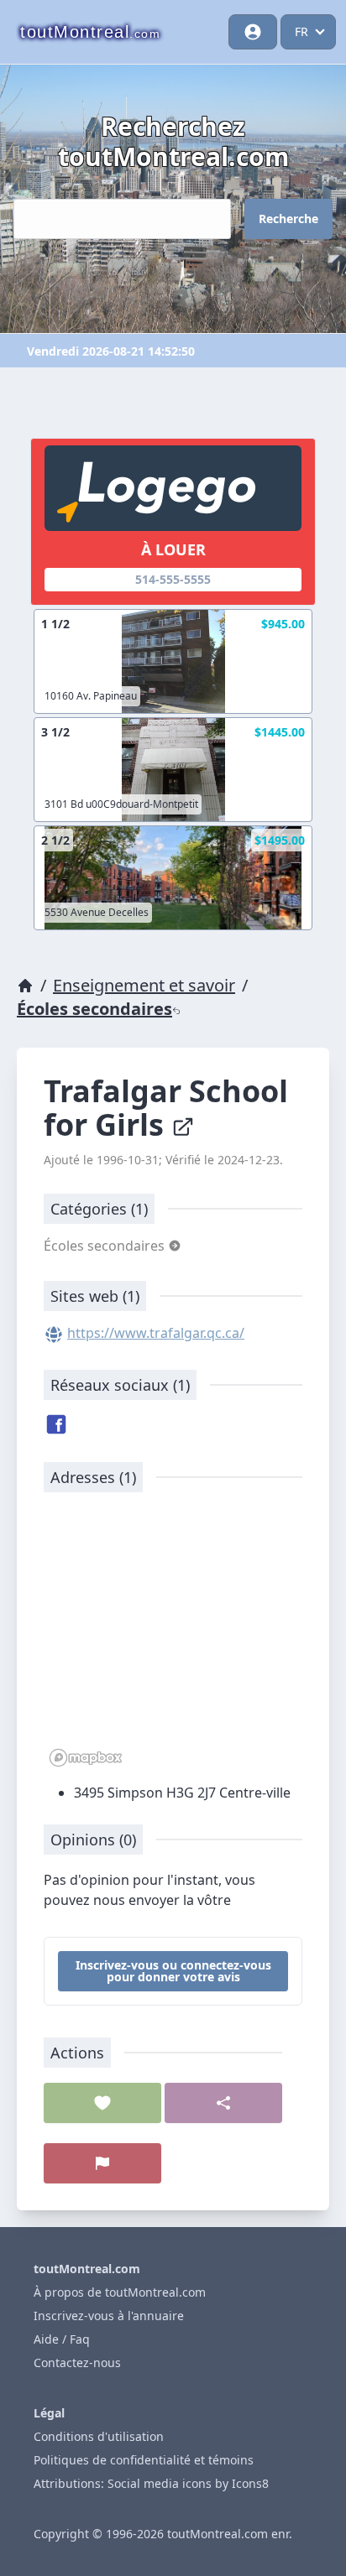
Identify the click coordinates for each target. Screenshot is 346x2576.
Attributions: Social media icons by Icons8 (151, 2483)
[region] (173, 1638)
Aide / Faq (62, 2339)
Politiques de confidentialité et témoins (144, 2460)
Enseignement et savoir (144, 985)
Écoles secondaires (94, 1009)
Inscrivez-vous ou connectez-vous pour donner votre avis (173, 1971)
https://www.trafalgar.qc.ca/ (156, 1333)
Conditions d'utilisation (99, 2436)
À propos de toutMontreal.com (120, 2292)
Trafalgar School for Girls (166, 1108)
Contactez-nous (77, 2363)
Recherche (288, 219)
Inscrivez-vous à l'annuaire (109, 2316)
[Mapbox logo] (86, 1758)
